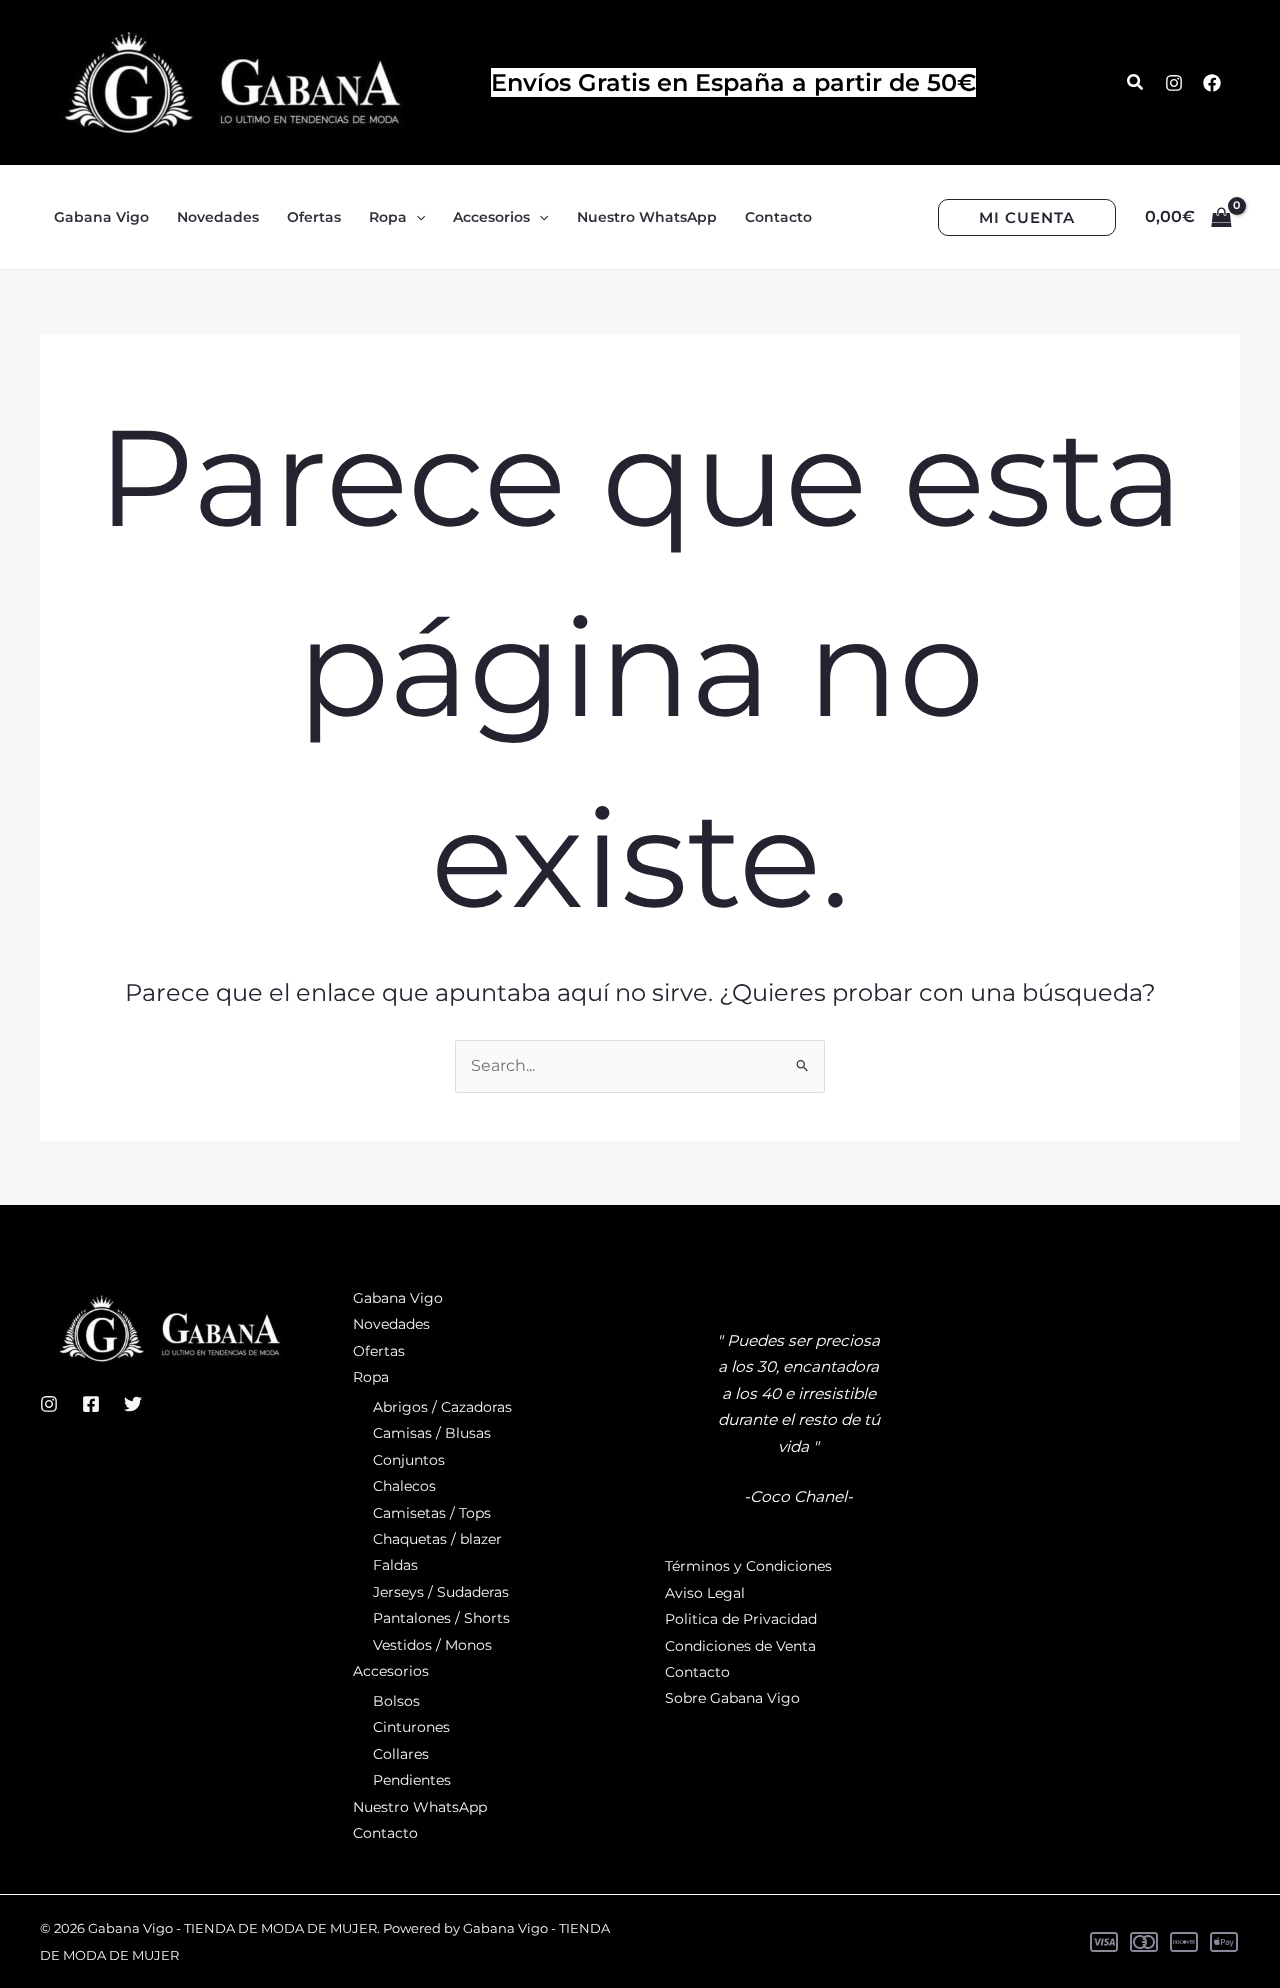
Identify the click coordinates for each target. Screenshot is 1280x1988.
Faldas (395, 1565)
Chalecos (404, 1486)
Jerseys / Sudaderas (441, 1592)
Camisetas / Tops (432, 1513)
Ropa (371, 1377)
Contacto (385, 1833)
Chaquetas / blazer (437, 1539)
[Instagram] (1174, 83)
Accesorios (391, 1671)
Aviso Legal (705, 1593)
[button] (1136, 83)
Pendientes (412, 1780)
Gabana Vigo (398, 1298)
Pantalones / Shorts (441, 1618)
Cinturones (411, 1727)
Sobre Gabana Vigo (732, 1698)
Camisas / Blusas (432, 1433)
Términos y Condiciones (748, 1566)
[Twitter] (133, 1404)
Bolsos (396, 1701)
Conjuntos (409, 1460)
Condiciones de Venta (740, 1646)
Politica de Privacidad (741, 1619)
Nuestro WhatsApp (420, 1807)
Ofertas (379, 1351)
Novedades (391, 1324)
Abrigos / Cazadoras (442, 1407)
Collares (401, 1754)
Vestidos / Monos (432, 1645)
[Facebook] (1212, 83)
